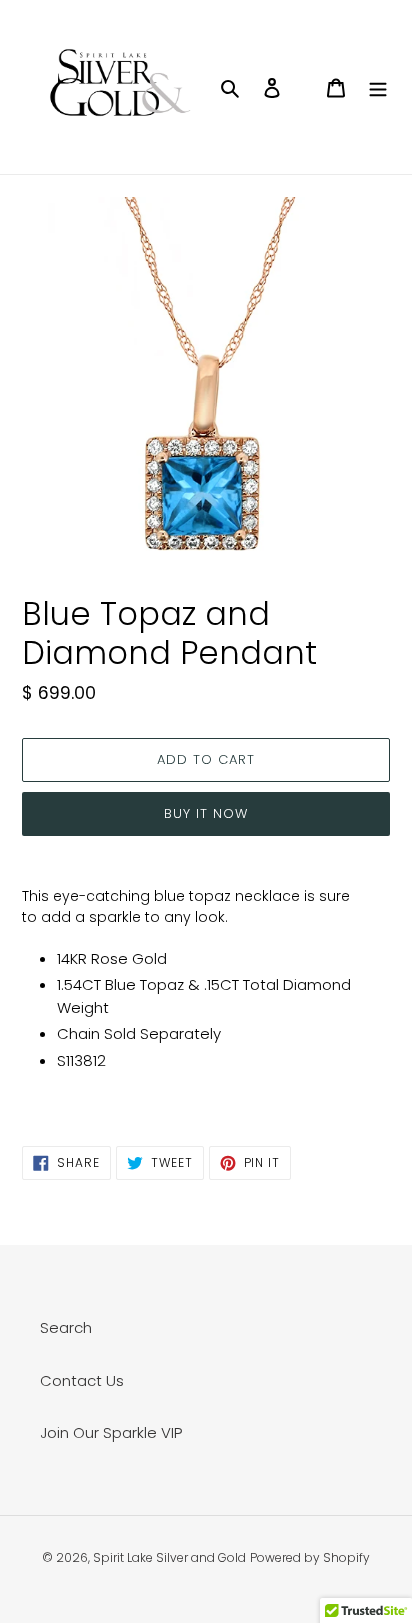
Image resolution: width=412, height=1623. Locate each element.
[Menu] (378, 87)
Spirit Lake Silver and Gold (169, 1557)
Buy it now (206, 813)
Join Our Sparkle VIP (111, 1432)
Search (66, 1327)
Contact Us (82, 1380)
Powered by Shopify (310, 1557)
